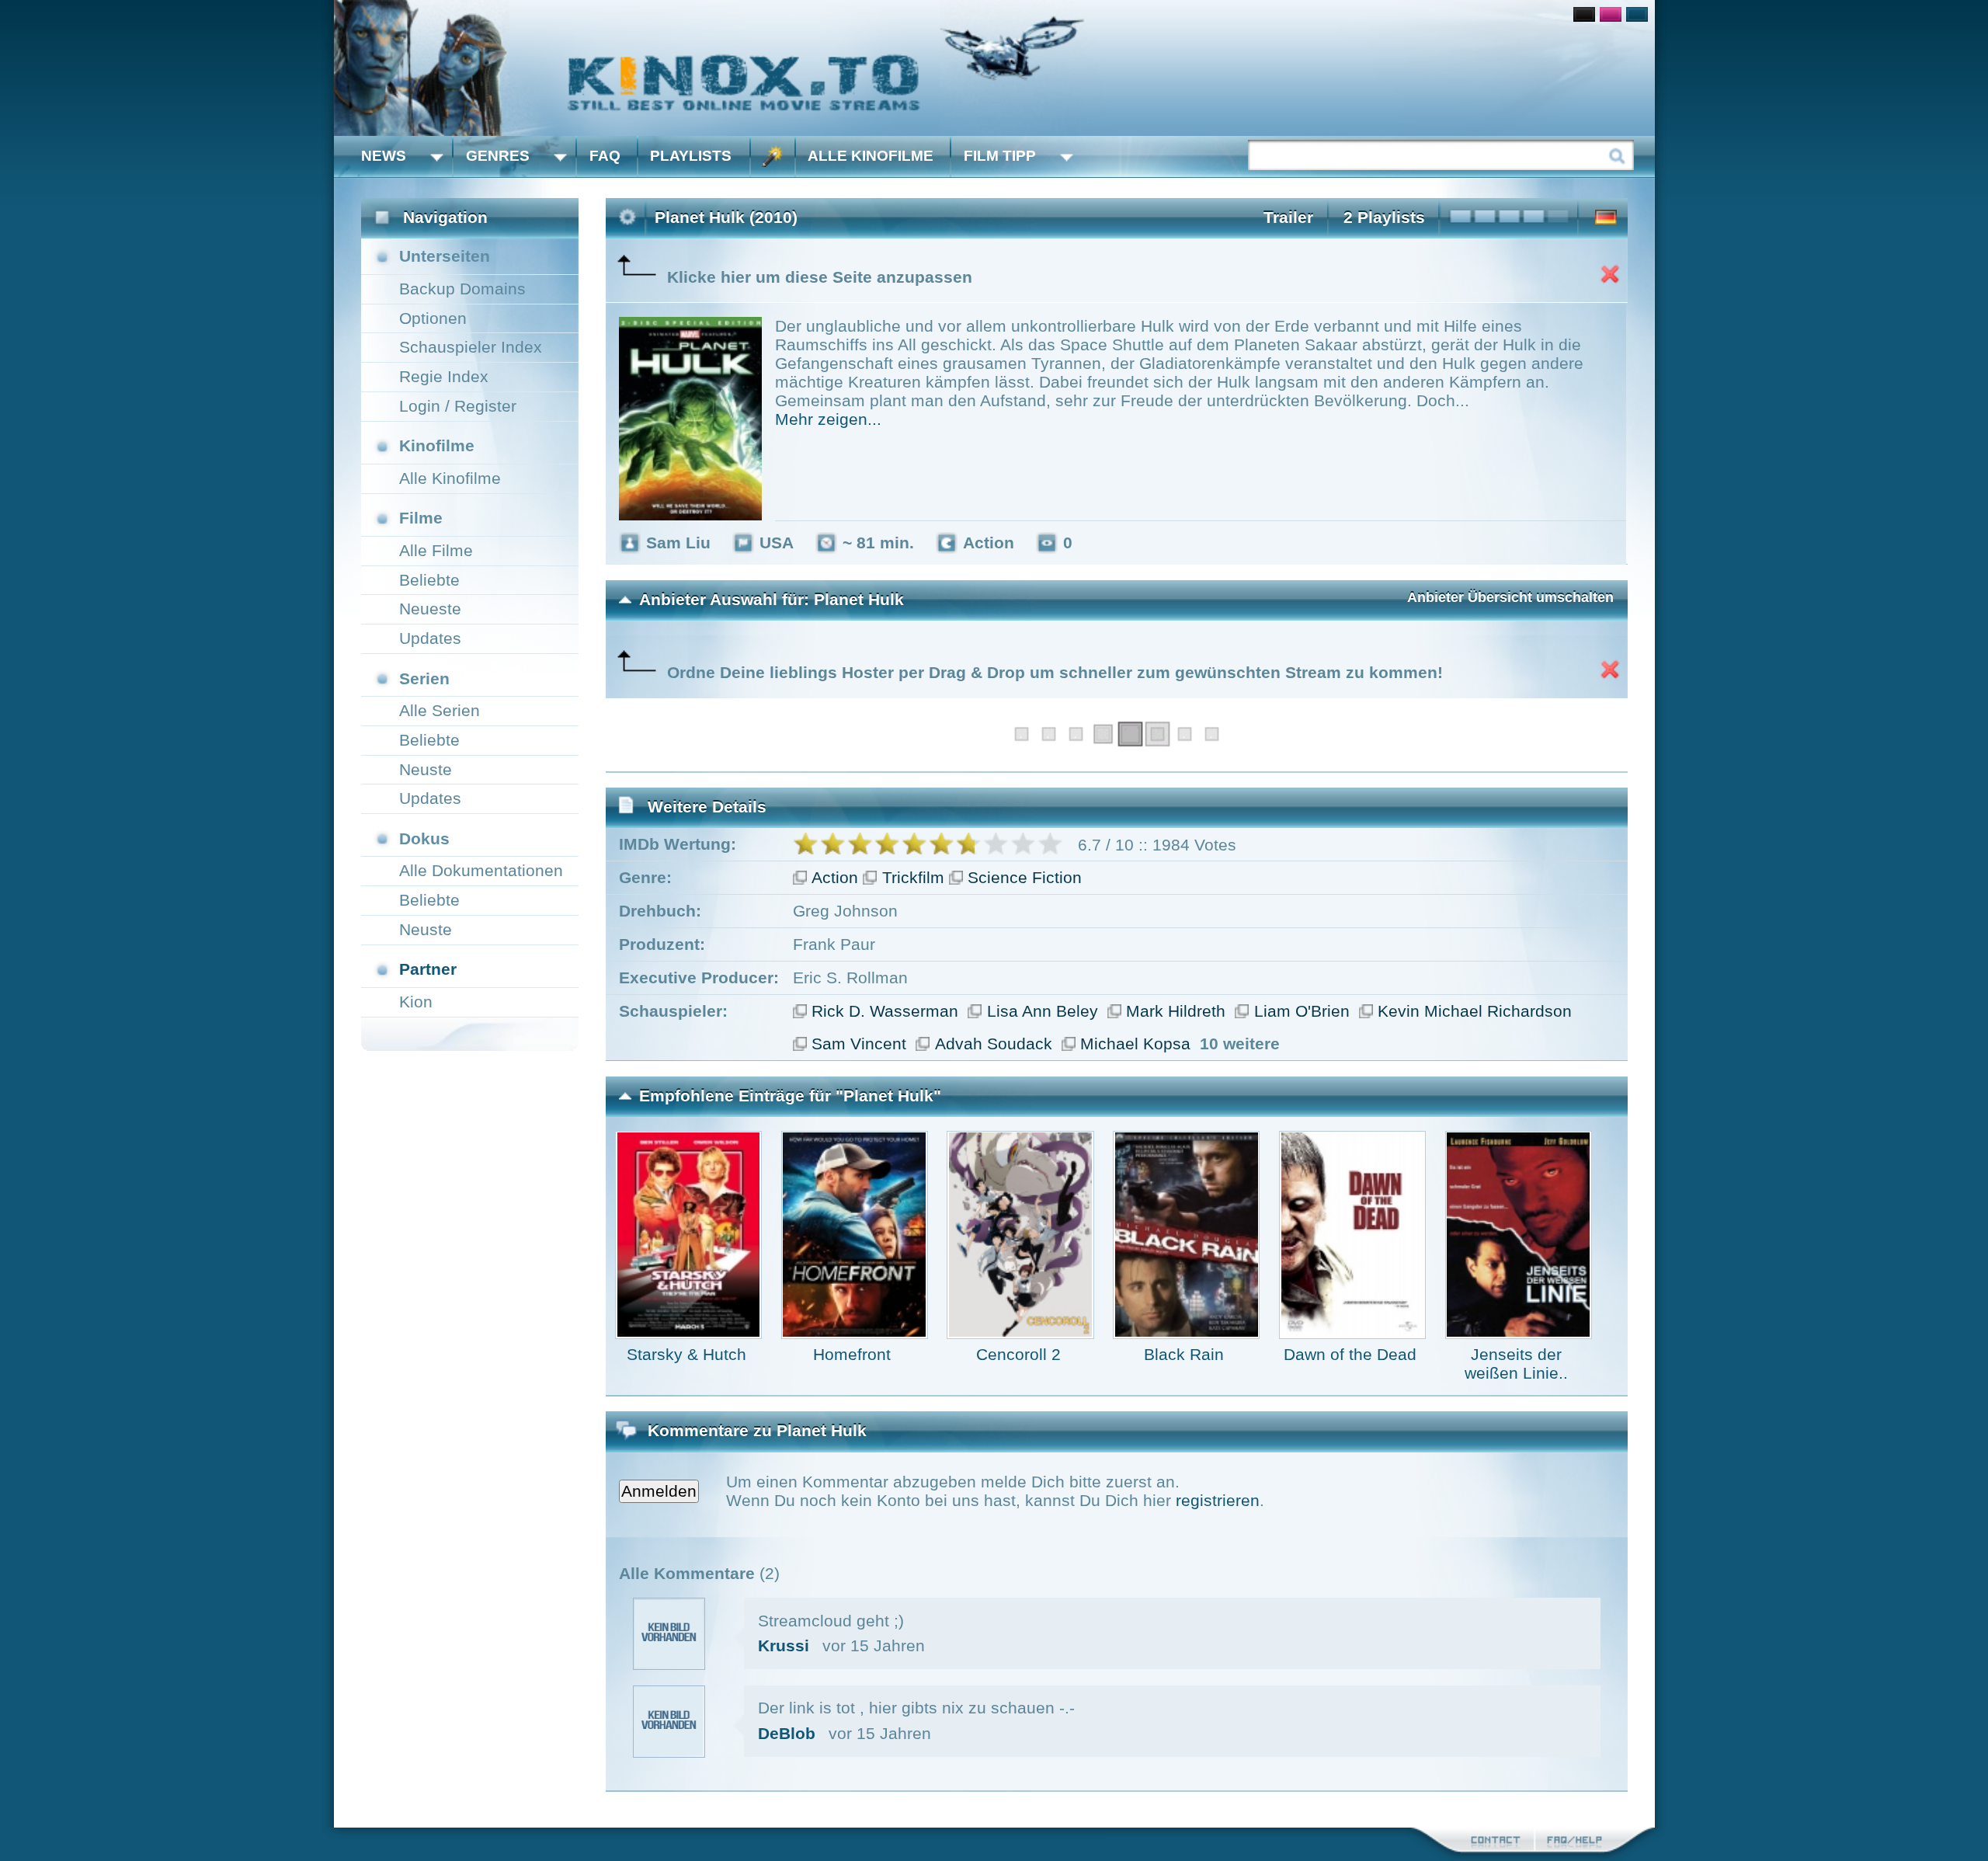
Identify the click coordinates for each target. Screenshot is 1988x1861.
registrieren (1218, 1500)
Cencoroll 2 (1018, 1354)
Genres (498, 156)
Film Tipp (1000, 156)
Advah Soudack (994, 1044)
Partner (428, 969)
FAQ (605, 156)
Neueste (430, 609)
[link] (994, 68)
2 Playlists (1384, 217)
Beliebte (429, 580)
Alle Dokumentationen (481, 870)
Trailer (1288, 217)
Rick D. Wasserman (885, 1011)
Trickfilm (913, 877)
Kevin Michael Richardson (1475, 1011)
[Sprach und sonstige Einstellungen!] (773, 157)
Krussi (784, 1645)
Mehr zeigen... (828, 419)
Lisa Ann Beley (1043, 1011)
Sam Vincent (859, 1044)
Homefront (852, 1354)
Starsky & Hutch (686, 1354)
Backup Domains (462, 289)
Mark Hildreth (1176, 1011)
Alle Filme (436, 550)
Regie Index (444, 376)
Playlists (691, 156)
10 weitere (1240, 1044)
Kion (416, 1002)
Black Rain (1184, 1354)
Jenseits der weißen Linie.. (1516, 1364)
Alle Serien (440, 710)
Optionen (433, 318)
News (384, 156)
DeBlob (787, 1733)
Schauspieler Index (471, 347)
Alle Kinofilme (871, 156)
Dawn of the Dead (1350, 1354)
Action (835, 877)
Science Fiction (1025, 877)
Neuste (426, 769)
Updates (430, 638)
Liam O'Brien (1302, 1011)
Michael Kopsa (1135, 1044)
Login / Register (458, 406)
